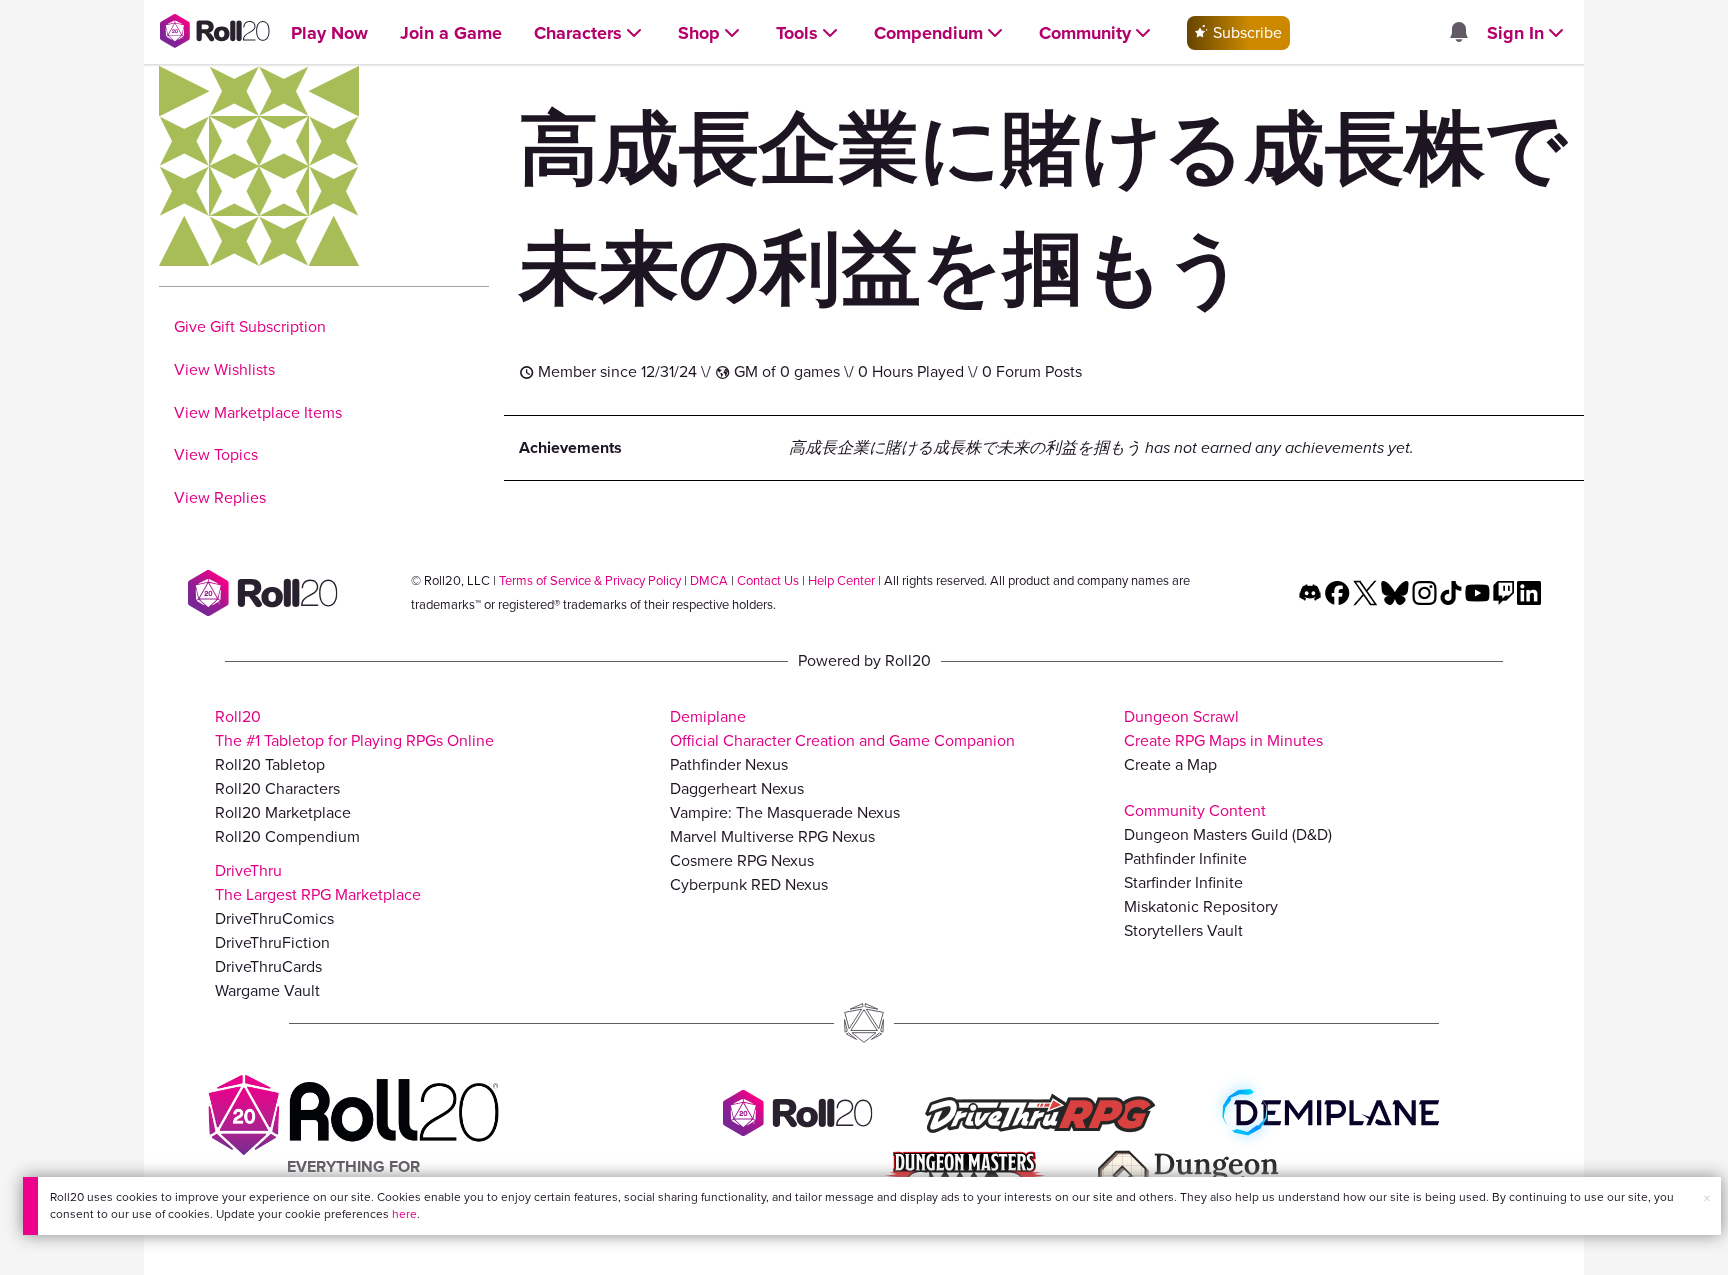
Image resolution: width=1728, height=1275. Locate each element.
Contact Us (768, 580)
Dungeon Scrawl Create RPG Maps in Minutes (1223, 728)
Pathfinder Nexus (729, 764)
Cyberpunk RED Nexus (749, 884)
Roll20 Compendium (287, 836)
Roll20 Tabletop (270, 764)
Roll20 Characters (277, 788)
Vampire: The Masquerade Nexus (785, 812)
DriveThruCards (268, 966)
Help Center (841, 580)
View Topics (216, 454)
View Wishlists (224, 369)
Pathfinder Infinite (1185, 858)
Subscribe (1245, 32)
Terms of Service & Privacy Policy (590, 580)
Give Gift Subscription (250, 326)
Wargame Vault (267, 990)
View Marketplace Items (258, 412)
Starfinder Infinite (1183, 882)
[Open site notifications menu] (1458, 33)
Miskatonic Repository (1201, 906)
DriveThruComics (274, 918)
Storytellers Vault (1183, 930)
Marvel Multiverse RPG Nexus (772, 836)
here (404, 1214)
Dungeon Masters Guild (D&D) (1228, 834)
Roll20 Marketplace (283, 812)
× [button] (1707, 1198)
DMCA (709, 580)
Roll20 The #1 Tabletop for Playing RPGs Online (354, 728)
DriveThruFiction (272, 942)
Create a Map (1170, 764)
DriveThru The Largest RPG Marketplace (318, 882)
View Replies (220, 497)
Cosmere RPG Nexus (742, 860)
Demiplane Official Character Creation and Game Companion (842, 728)
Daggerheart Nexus (737, 788)
